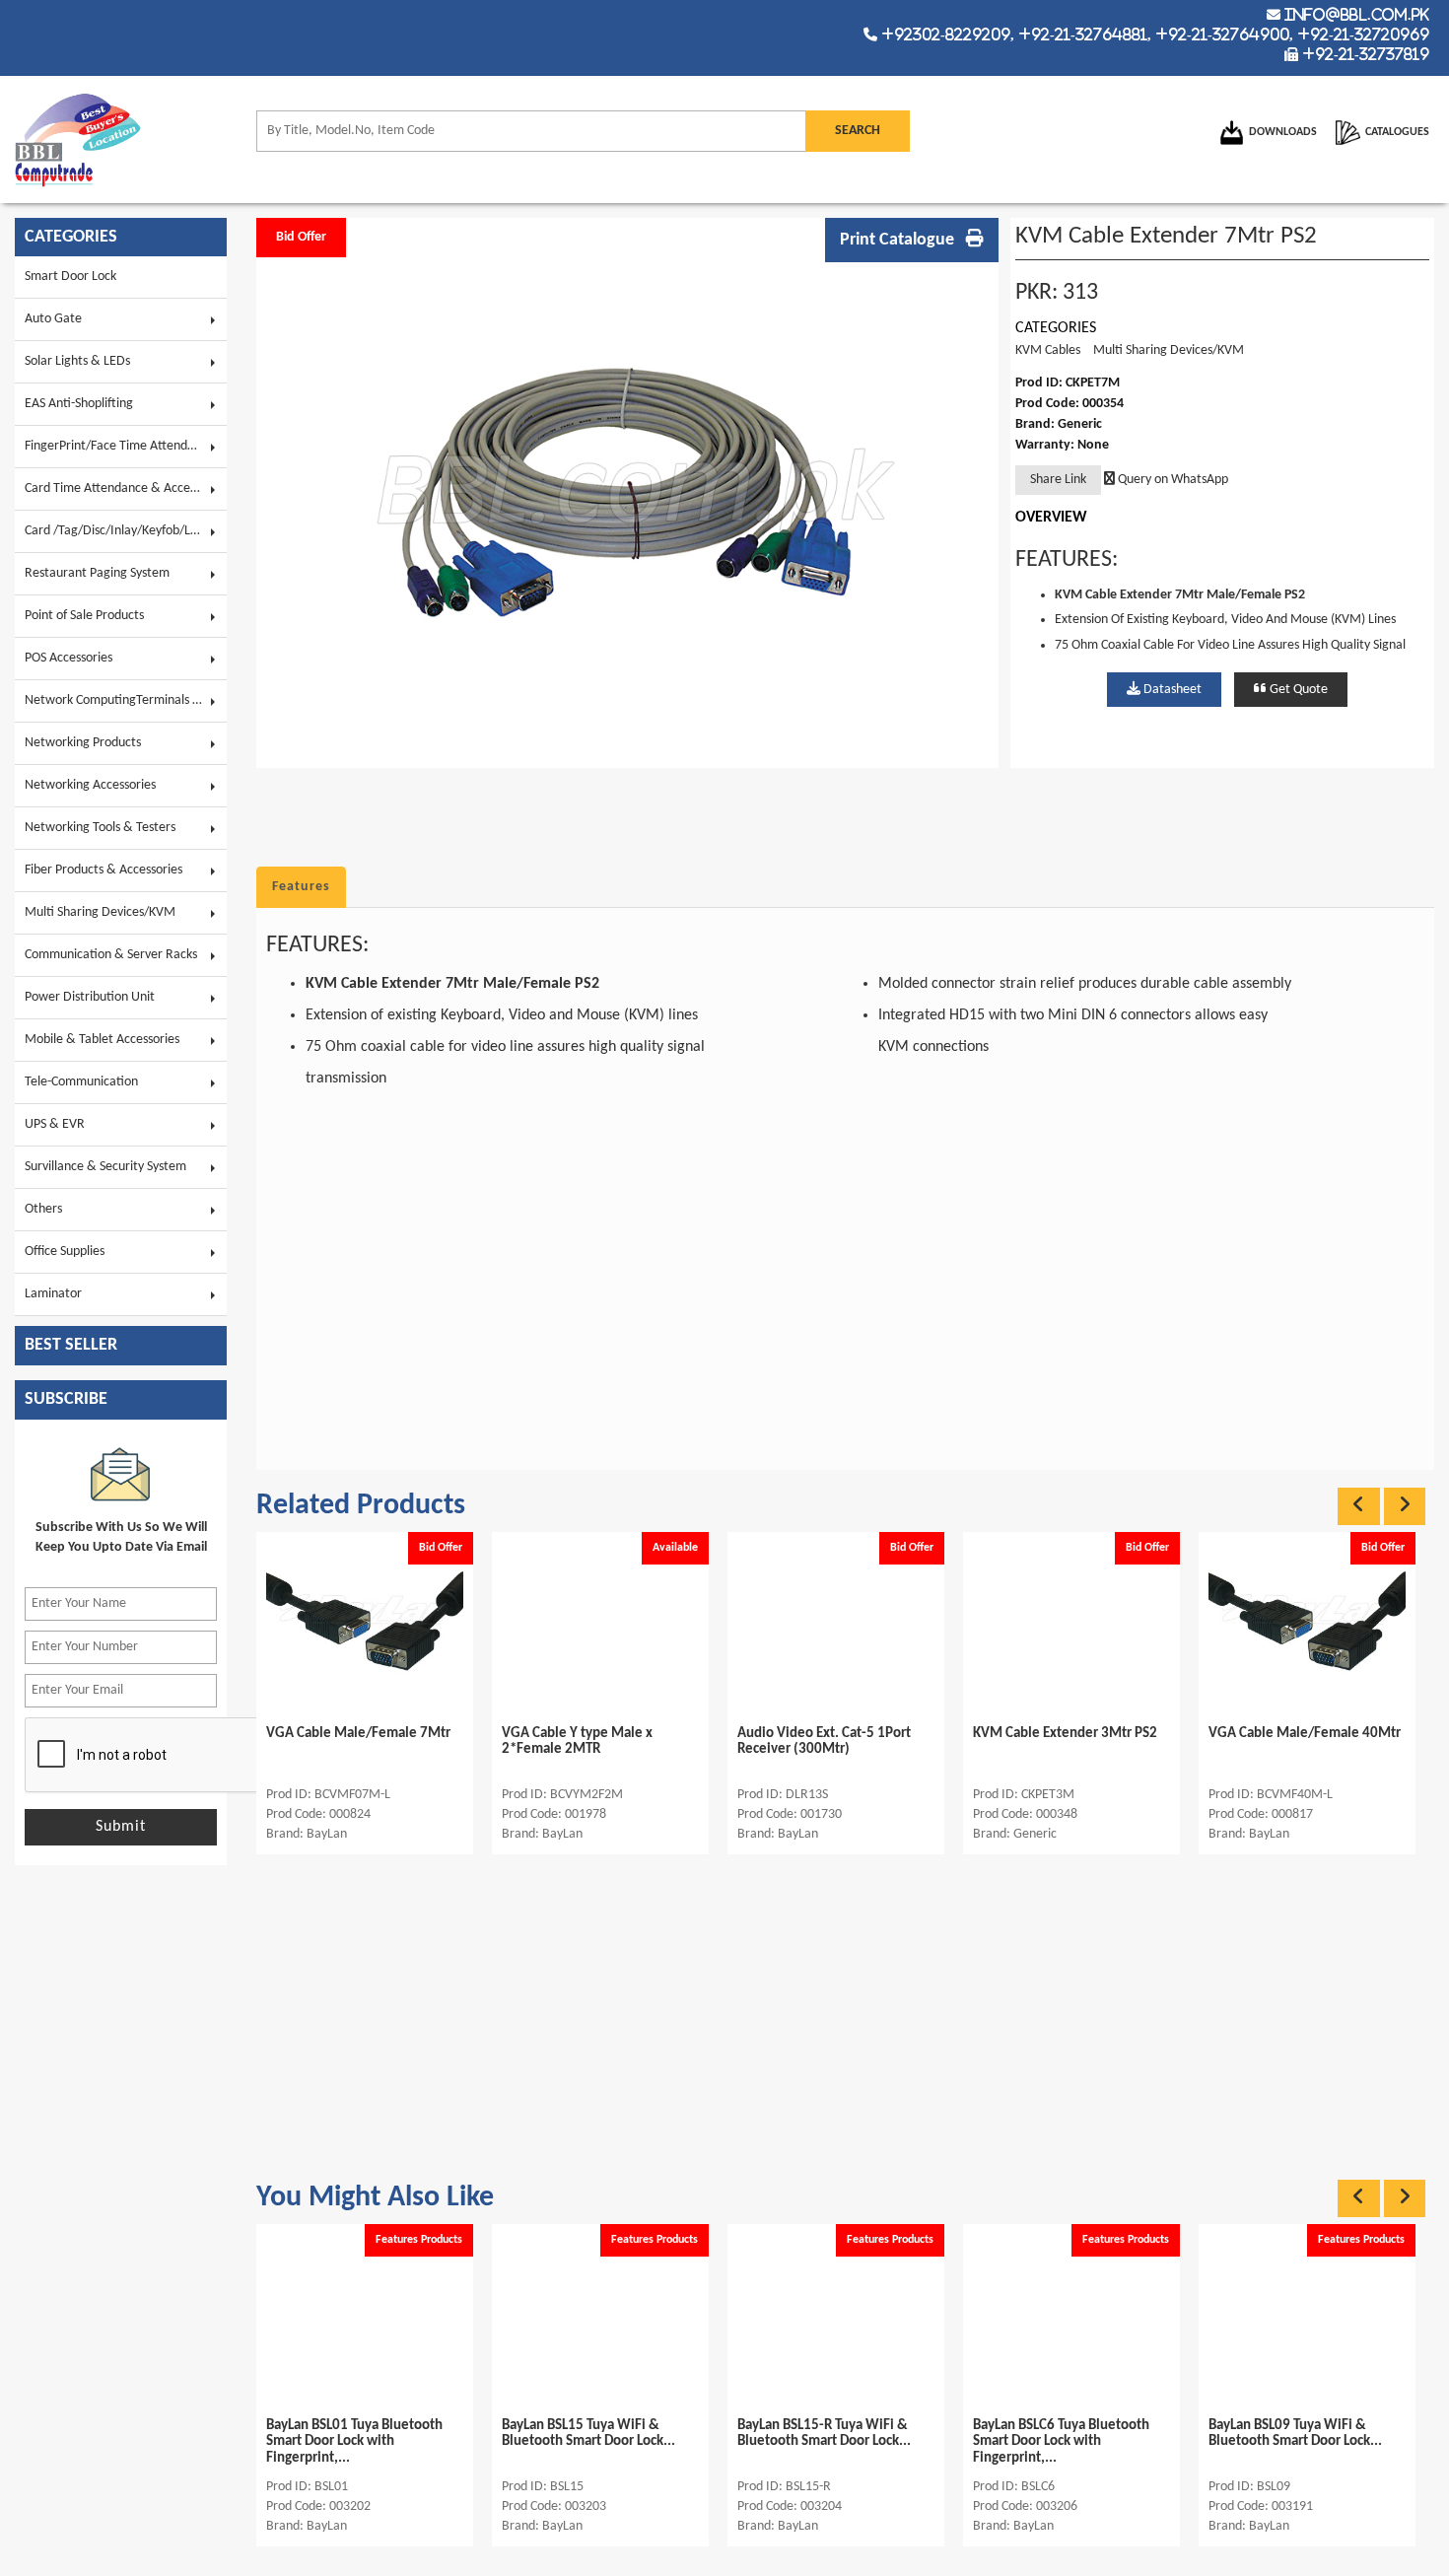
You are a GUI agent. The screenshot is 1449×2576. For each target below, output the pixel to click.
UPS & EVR (55, 1124)
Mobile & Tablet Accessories (102, 1040)
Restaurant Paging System (97, 573)
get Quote (1297, 690)
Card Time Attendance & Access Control (126, 488)
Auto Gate (53, 319)
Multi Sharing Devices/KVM (100, 912)
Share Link (1058, 480)
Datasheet (1171, 690)
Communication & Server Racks (111, 955)
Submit (121, 1827)
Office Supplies (65, 1252)
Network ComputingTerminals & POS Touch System (126, 700)
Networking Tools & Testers (100, 828)
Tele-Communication (81, 1082)
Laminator (53, 1294)
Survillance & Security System (105, 1167)
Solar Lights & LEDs (77, 361)
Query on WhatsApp (1172, 480)
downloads (1283, 132)
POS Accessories (69, 658)
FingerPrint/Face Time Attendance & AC (126, 446)
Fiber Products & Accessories (103, 870)
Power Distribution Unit (90, 997)
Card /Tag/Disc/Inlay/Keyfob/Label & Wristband (126, 531)
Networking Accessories (90, 785)
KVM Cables (1048, 350)
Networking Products (83, 743)
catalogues (1397, 132)
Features (301, 887)
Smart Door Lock (70, 277)
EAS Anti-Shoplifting (79, 404)
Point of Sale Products (84, 616)
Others (43, 1209)
